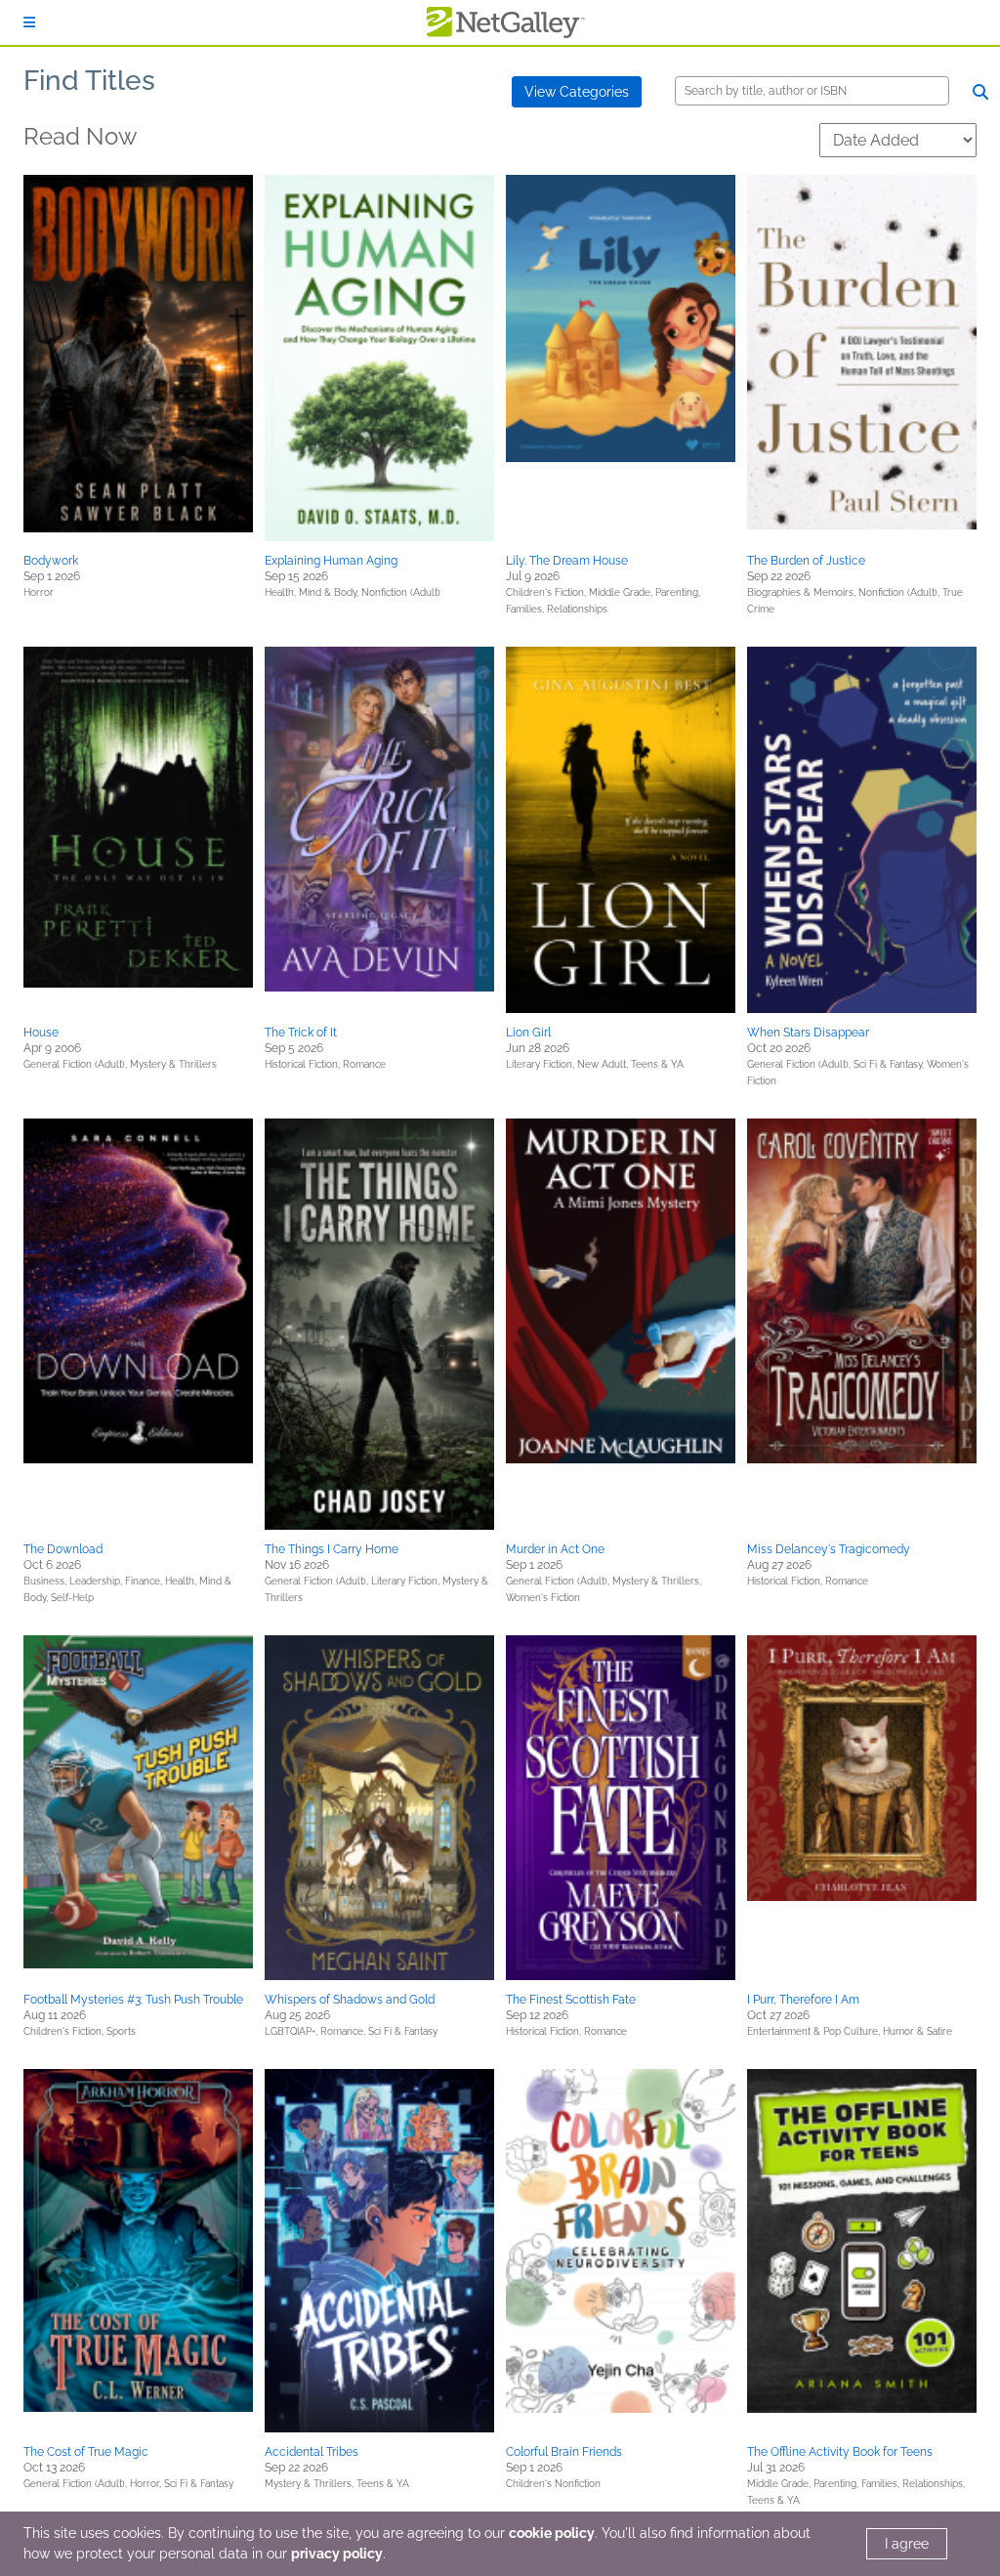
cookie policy (552, 2533)
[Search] (980, 92)
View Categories (577, 92)
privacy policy (337, 2554)
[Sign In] (29, 22)
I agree (907, 2544)
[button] (138, 354)
